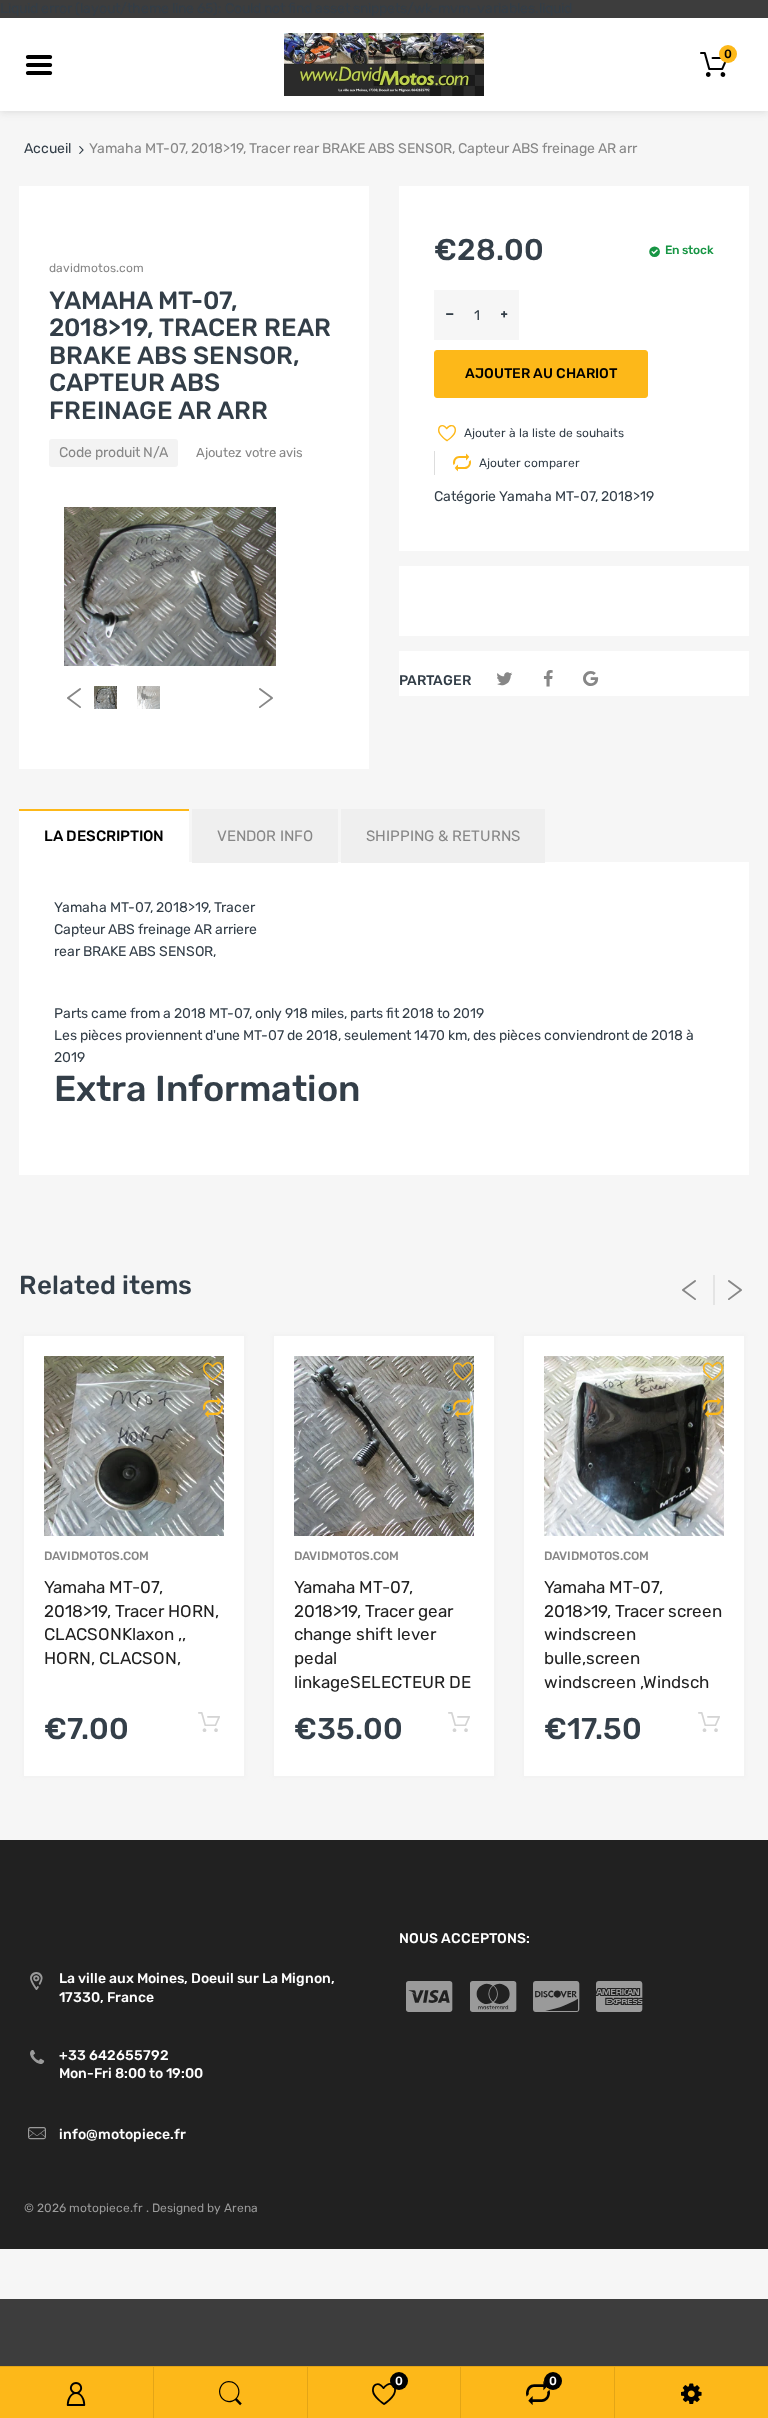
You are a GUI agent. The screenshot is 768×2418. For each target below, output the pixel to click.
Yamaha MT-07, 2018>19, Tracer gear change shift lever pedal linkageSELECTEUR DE (382, 1634)
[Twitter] (504, 679)
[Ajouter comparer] (223, 1408)
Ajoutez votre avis (249, 452)
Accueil (47, 148)
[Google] (590, 679)
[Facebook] (547, 679)
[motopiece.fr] (384, 63)
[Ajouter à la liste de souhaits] (223, 1371)
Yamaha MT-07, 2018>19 (576, 496)
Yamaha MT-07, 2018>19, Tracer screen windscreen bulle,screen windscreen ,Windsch (633, 1634)
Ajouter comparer (529, 463)
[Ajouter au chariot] (208, 1723)
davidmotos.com (96, 268)
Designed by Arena (205, 2208)
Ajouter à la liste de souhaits (544, 433)
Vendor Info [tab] (265, 836)
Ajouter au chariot (541, 373)
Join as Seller (96, 1148)
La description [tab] (104, 836)
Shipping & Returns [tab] (443, 836)
